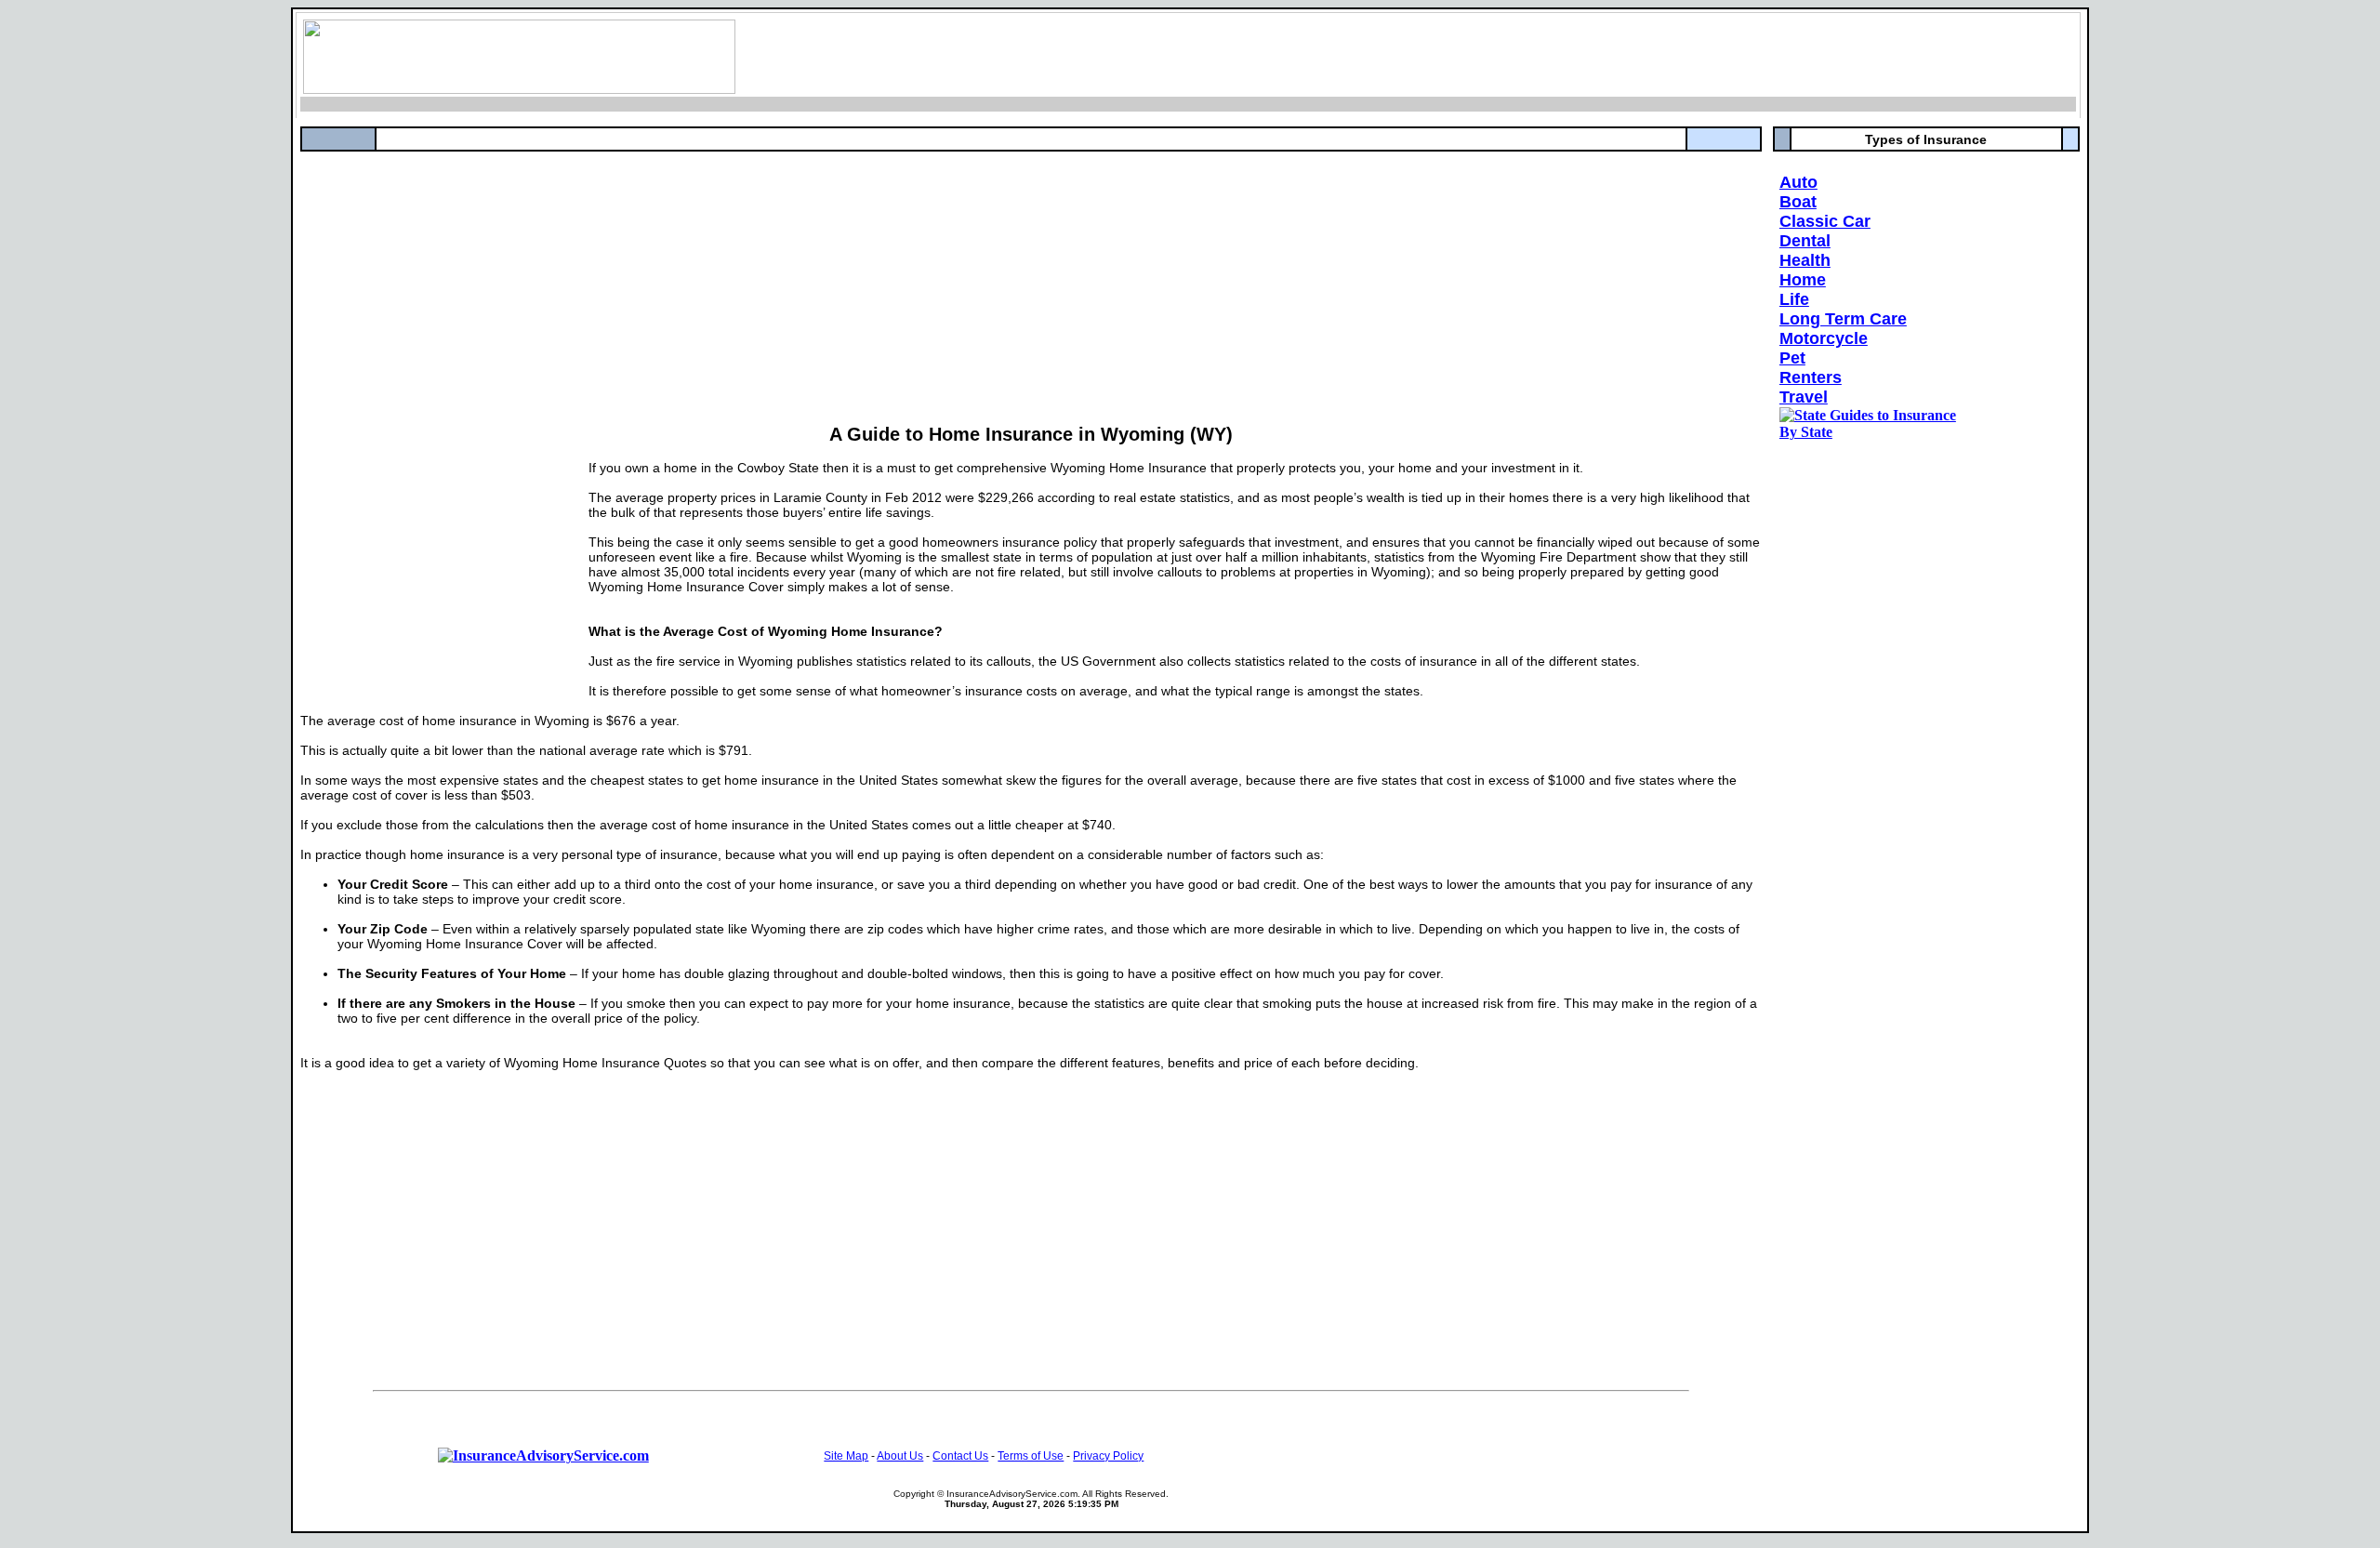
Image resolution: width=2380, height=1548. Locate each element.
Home (1803, 280)
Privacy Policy (1108, 1456)
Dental (1805, 241)
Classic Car (1825, 221)
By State (1806, 432)
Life (1794, 299)
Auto (1798, 182)
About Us (900, 1456)
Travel (1804, 397)
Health (1805, 260)
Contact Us (960, 1456)
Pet (1792, 358)
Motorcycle (1824, 338)
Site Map (846, 1456)
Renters (1811, 377)
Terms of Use (1031, 1456)
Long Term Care (1843, 319)
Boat (1798, 202)
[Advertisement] (858, 282)
